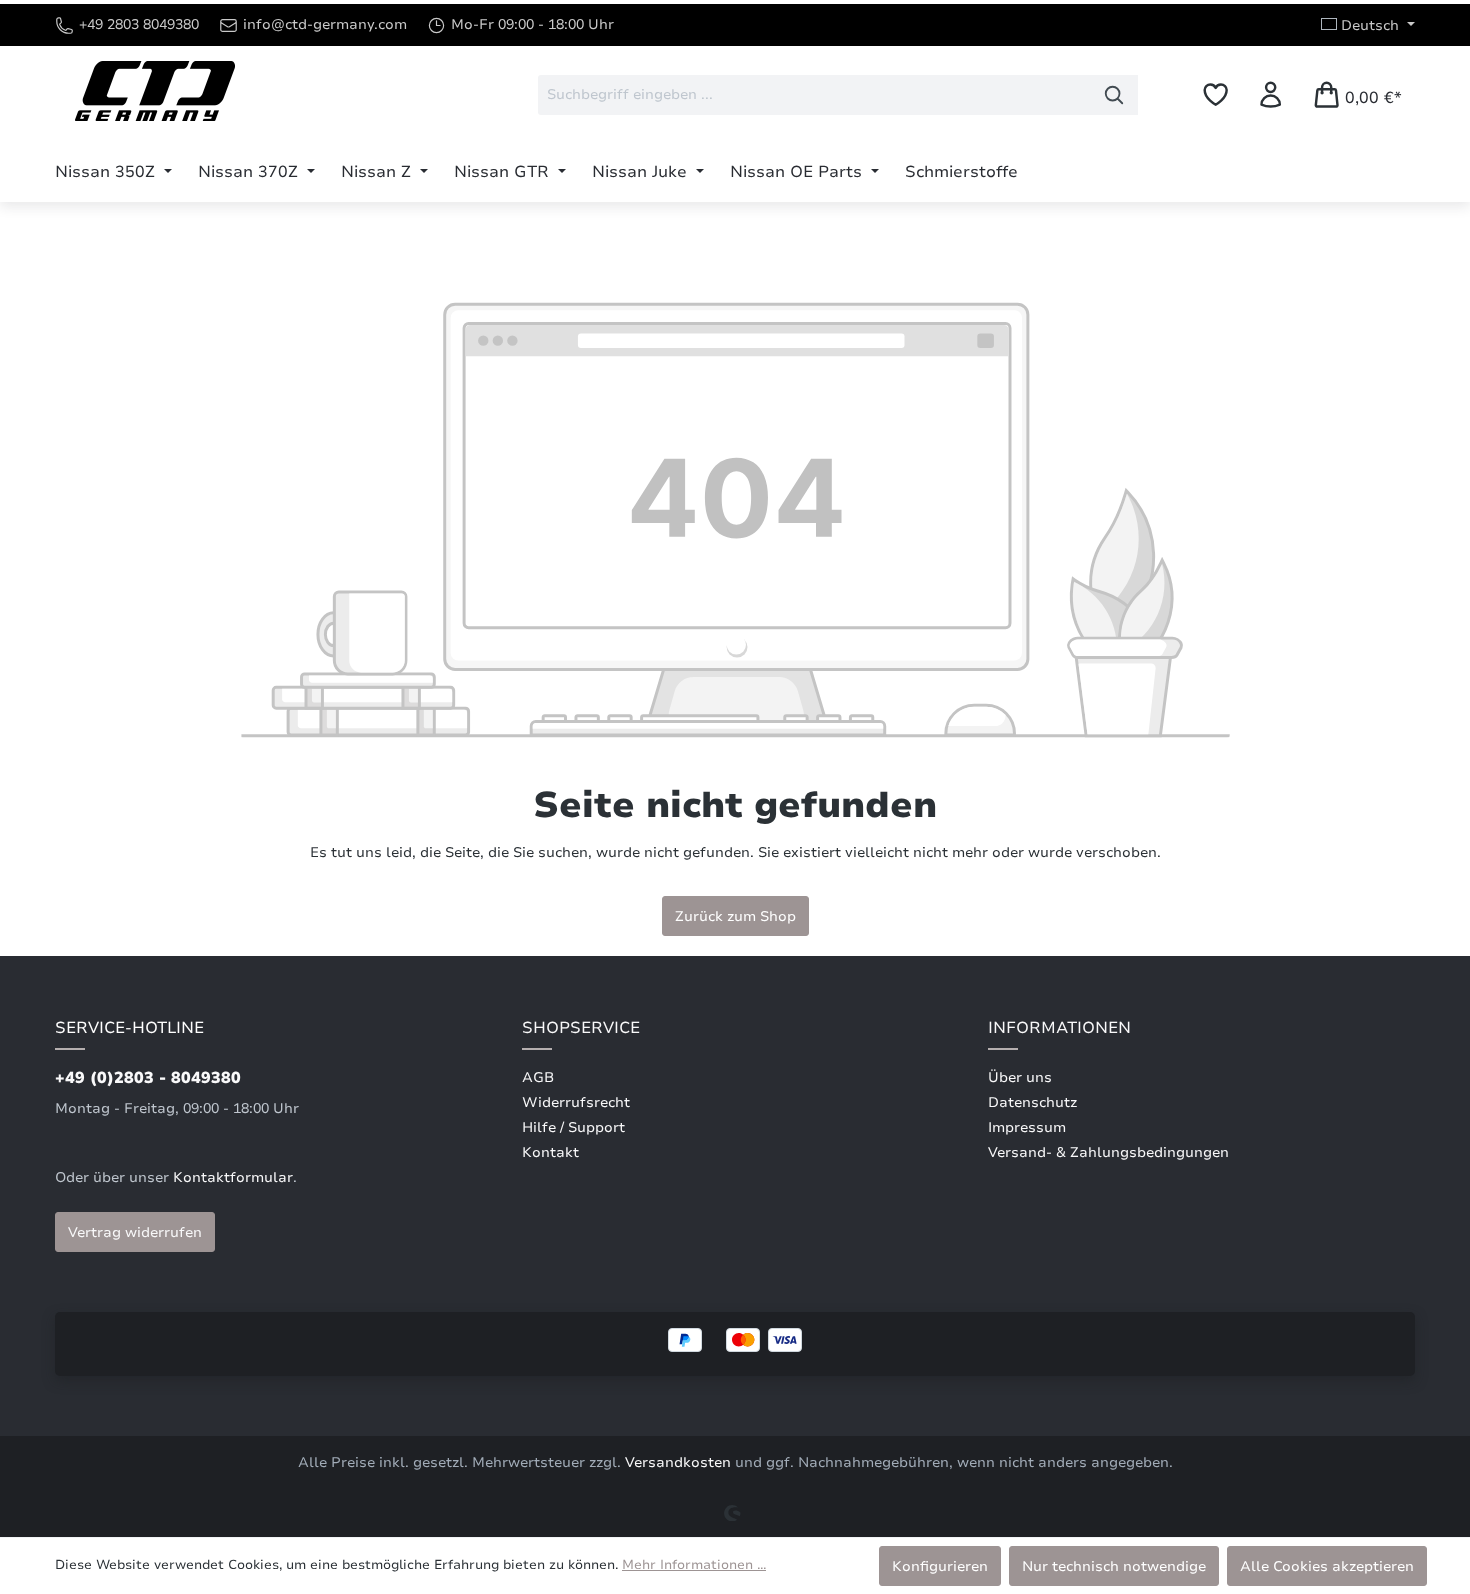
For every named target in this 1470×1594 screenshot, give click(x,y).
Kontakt (550, 1152)
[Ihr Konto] (1270, 94)
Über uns (1020, 1077)
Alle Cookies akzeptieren (1327, 1566)
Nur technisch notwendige (1114, 1566)
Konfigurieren (940, 1566)
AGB (538, 1077)
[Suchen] (1114, 95)
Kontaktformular (233, 1177)
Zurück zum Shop (735, 916)
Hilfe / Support (573, 1127)
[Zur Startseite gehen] (155, 91)
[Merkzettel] (1215, 94)
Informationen (1059, 1028)
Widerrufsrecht (576, 1102)
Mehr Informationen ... (694, 1565)
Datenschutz (1032, 1102)
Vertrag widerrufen (135, 1232)
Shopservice (581, 1028)
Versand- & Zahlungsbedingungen (1108, 1152)
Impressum (1027, 1127)
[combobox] (814, 95)
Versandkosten (678, 1462)
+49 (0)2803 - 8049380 (148, 1078)
